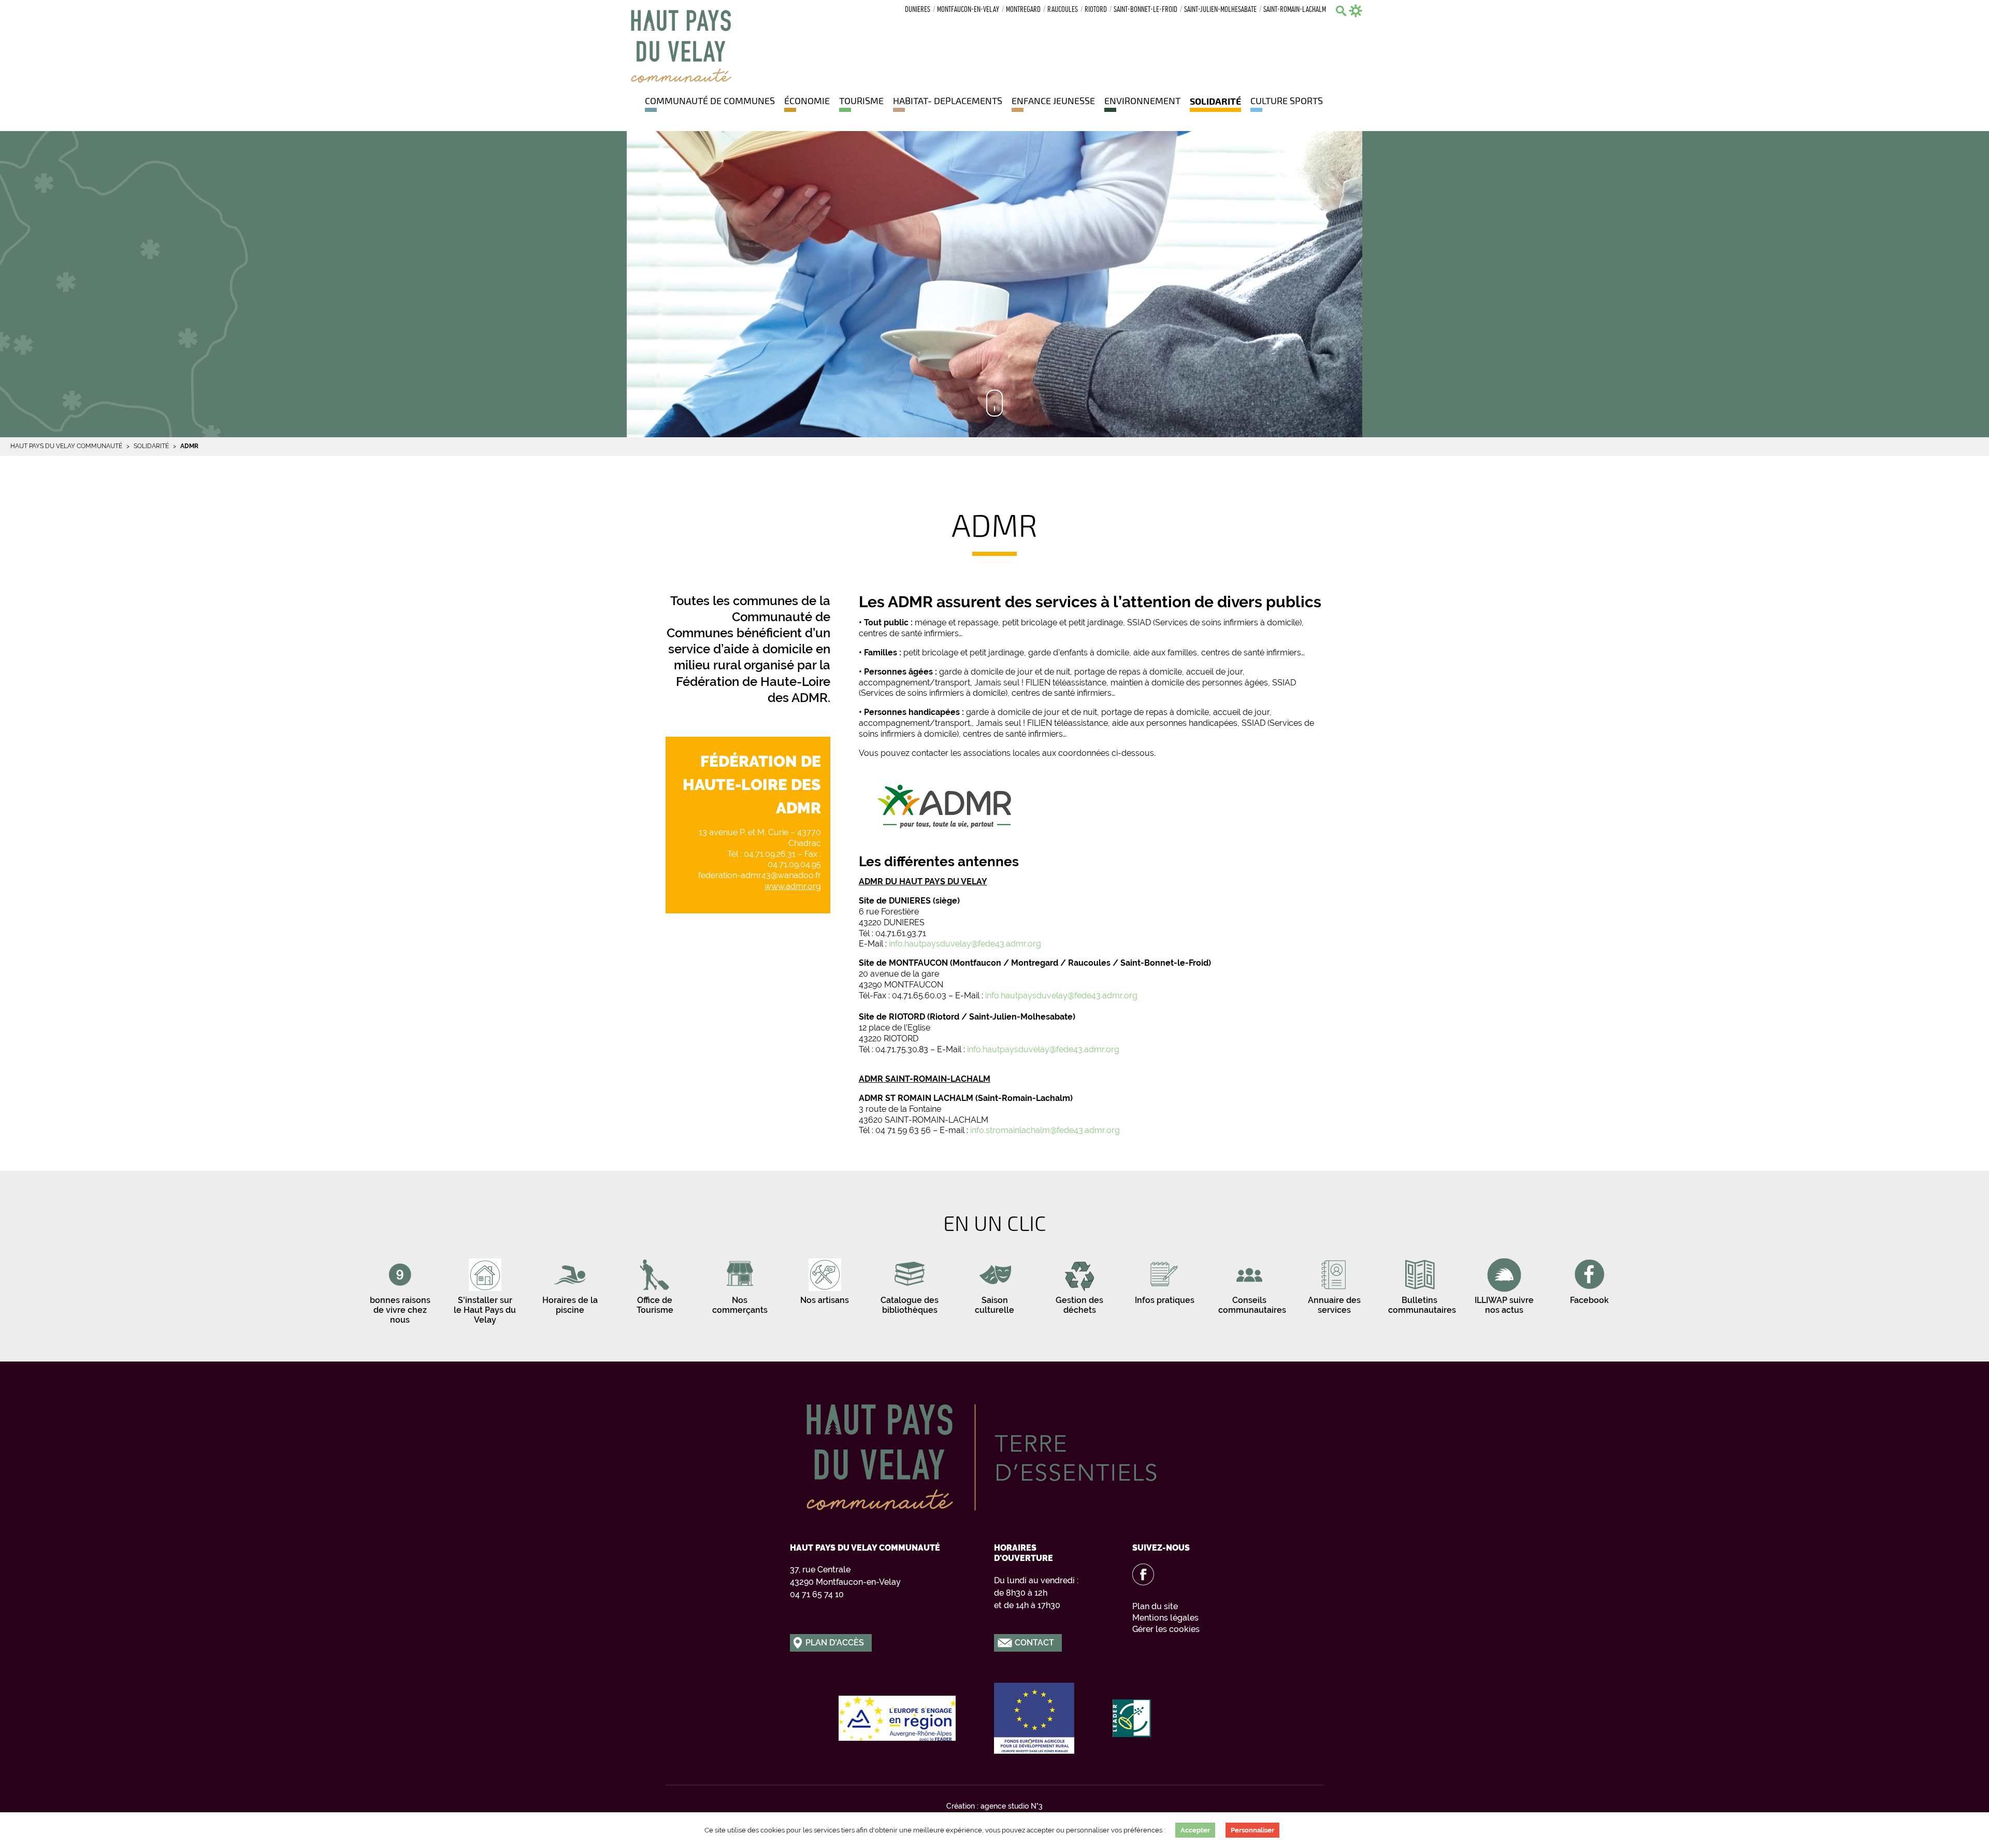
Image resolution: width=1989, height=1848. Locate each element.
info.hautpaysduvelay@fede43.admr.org (965, 944)
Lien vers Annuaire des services (1334, 1284)
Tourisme (861, 101)
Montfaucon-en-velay (968, 10)
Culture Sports (1287, 101)
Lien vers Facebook (1589, 1279)
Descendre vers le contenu (994, 403)
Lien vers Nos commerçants (740, 1284)
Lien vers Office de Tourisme (655, 1284)
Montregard (1023, 10)
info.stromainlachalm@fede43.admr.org (1045, 1130)
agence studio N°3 (1012, 1806)
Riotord (1096, 10)
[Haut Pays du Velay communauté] (681, 45)
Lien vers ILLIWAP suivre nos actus (1504, 1284)
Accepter (1195, 1830)
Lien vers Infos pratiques (1164, 1279)
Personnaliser (1252, 1830)
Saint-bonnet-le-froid (1145, 10)
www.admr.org (793, 886)
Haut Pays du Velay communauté (66, 446)
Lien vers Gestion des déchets (1079, 1284)
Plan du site (1155, 1606)
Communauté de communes (710, 101)
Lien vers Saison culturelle (994, 1284)
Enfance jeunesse (1053, 101)
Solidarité (1215, 101)
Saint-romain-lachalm (1295, 10)
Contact (1034, 1643)
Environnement (1142, 101)
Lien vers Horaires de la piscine (570, 1284)
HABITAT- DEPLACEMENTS (948, 101)
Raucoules (1063, 10)
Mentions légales (1165, 1618)
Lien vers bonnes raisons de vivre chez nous (400, 1290)
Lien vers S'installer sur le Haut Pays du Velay (485, 1290)
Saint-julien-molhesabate (1220, 10)
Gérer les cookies (1166, 1629)
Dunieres (918, 10)
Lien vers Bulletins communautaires (1419, 1284)
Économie (807, 101)
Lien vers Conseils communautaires (1249, 1284)
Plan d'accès (835, 1643)
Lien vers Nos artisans (825, 1279)
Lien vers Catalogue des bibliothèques (910, 1284)
